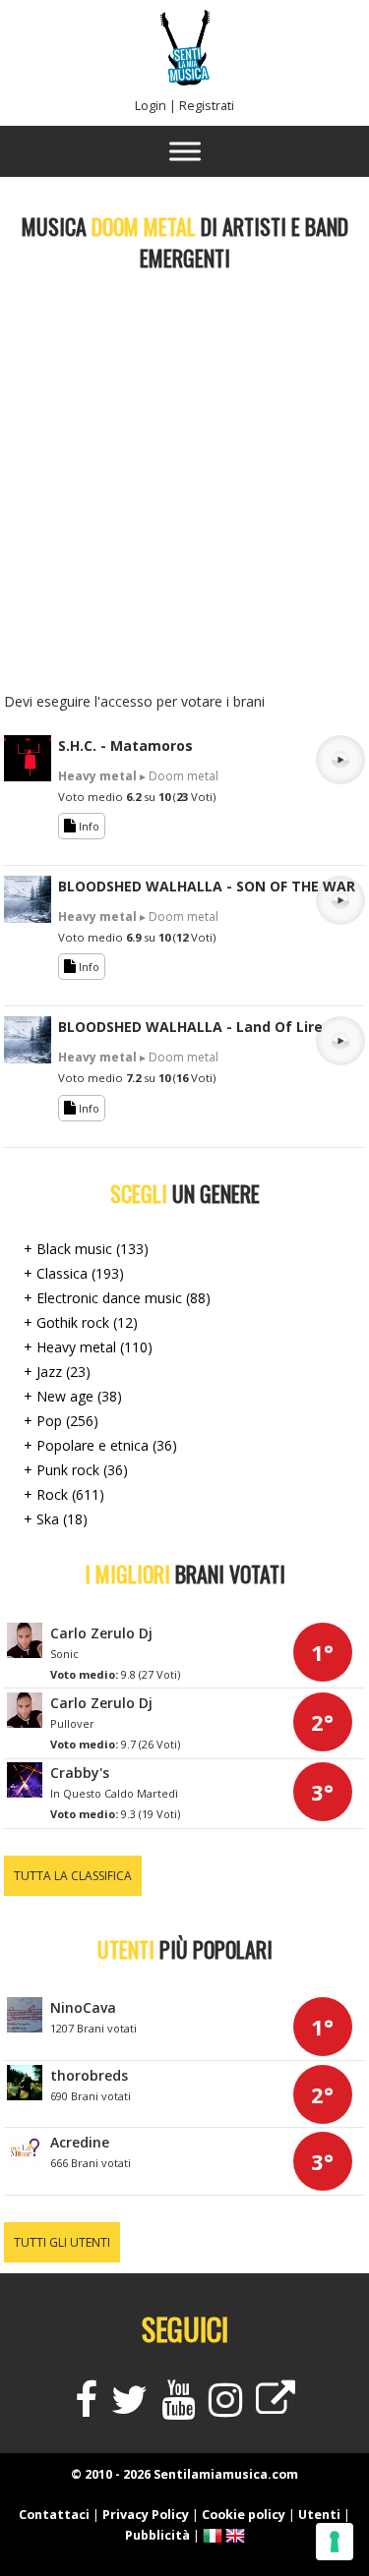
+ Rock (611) (64, 1494)
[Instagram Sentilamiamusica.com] (225, 2408)
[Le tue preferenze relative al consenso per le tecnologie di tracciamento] (335, 2542)
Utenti (319, 2515)
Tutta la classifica (73, 1876)
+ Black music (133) (86, 1249)
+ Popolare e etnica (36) (100, 1445)
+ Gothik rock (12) (81, 1322)
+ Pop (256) (61, 1421)
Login (151, 106)
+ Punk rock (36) (76, 1470)
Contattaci (54, 2515)
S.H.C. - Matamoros (125, 745)
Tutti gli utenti (62, 2242)
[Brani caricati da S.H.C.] (28, 776)
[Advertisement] (184, 487)
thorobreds (89, 2075)
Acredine (80, 2142)
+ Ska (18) (56, 1519)
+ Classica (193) (74, 1273)
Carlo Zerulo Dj (101, 1633)
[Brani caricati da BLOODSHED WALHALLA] (28, 917)
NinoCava (83, 2007)
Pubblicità (157, 2535)
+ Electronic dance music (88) (117, 1298)
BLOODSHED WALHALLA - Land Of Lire (190, 1027)
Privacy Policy (146, 2515)
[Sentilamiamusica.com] (185, 80)
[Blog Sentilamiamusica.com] (276, 2408)
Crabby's (80, 1773)
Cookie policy (244, 2515)
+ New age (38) (73, 1396)
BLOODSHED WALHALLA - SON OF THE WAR (207, 886)
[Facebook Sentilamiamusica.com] (86, 2408)
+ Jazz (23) (57, 1372)
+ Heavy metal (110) (88, 1347)
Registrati (207, 106)
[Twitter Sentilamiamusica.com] (129, 2408)
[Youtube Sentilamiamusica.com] (178, 2408)
